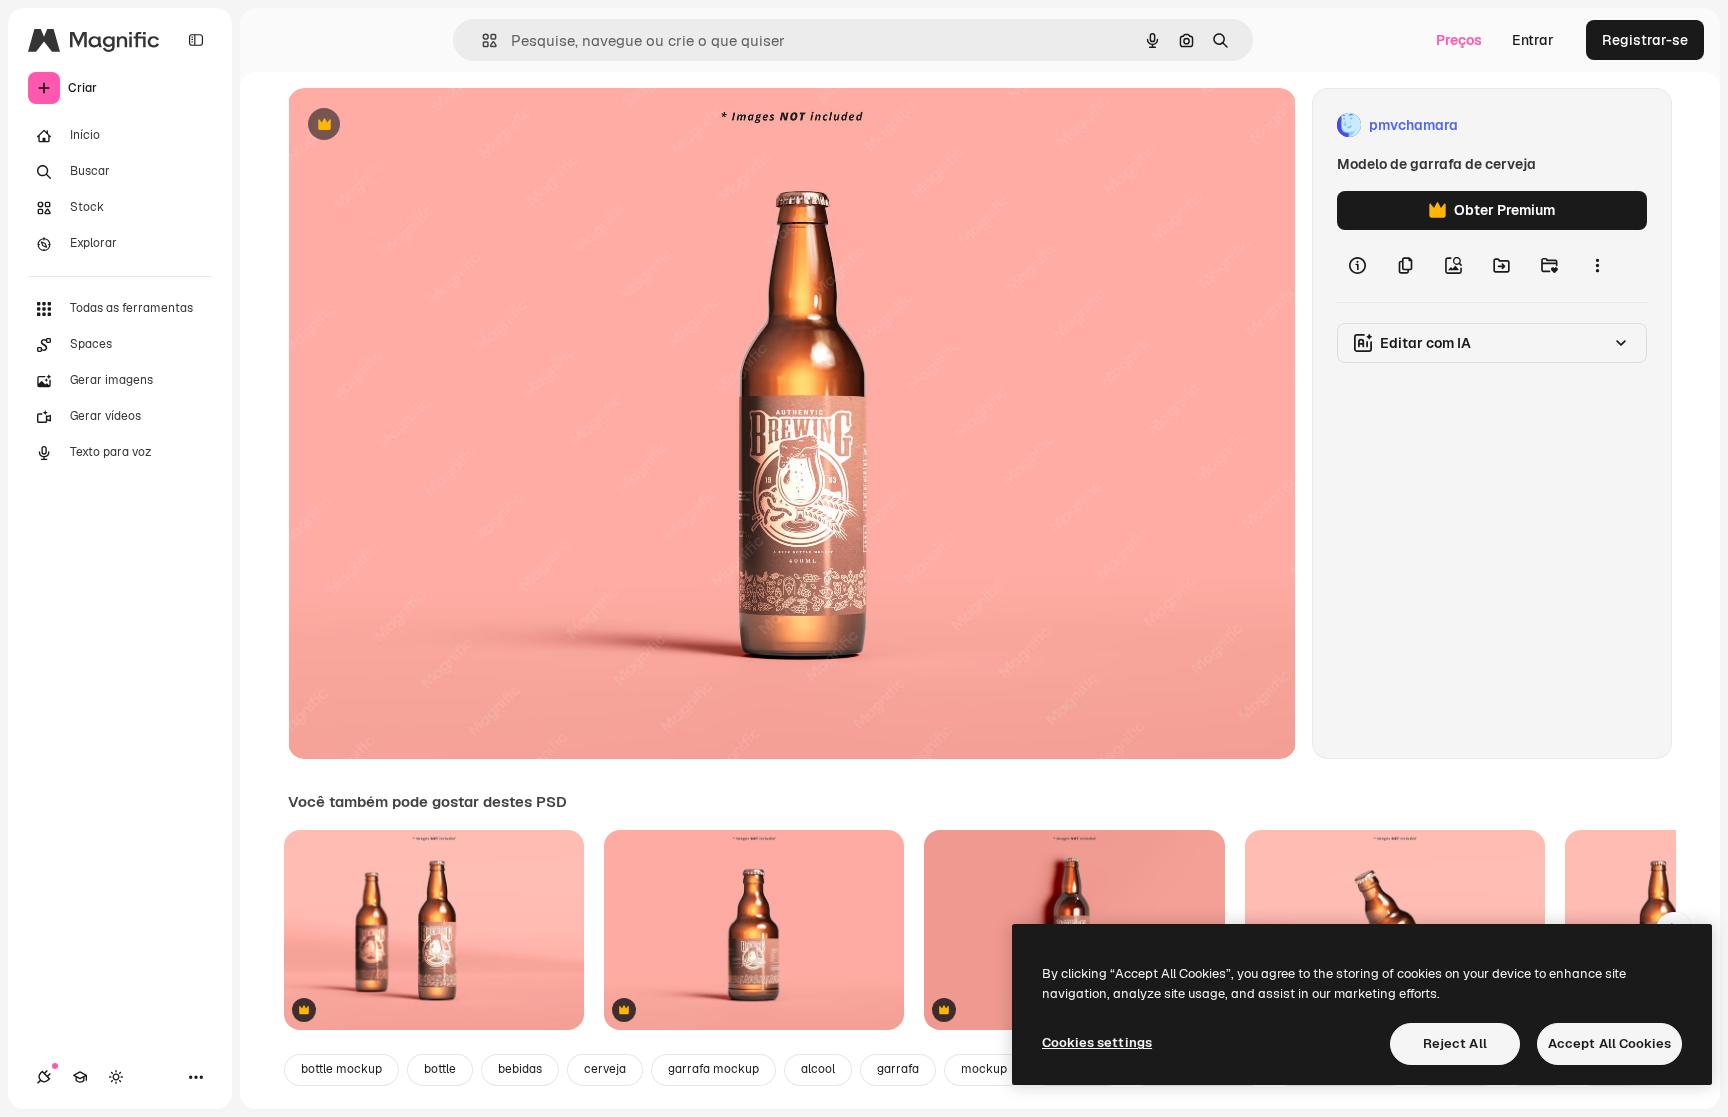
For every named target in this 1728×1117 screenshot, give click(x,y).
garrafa (898, 1069)
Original (416, 125)
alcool (818, 1069)
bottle (440, 1069)
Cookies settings (1097, 1042)
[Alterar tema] (116, 1077)
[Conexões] (44, 1077)
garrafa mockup (713, 1069)
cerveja (605, 1069)
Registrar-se (1645, 40)
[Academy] (80, 1077)
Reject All (1455, 1043)
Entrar (1533, 40)
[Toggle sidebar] (196, 40)
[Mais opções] (1597, 266)
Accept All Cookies (1609, 1043)
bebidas (520, 1069)
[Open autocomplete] (481, 40)
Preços (1459, 40)
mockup (984, 1069)
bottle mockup (341, 1069)
